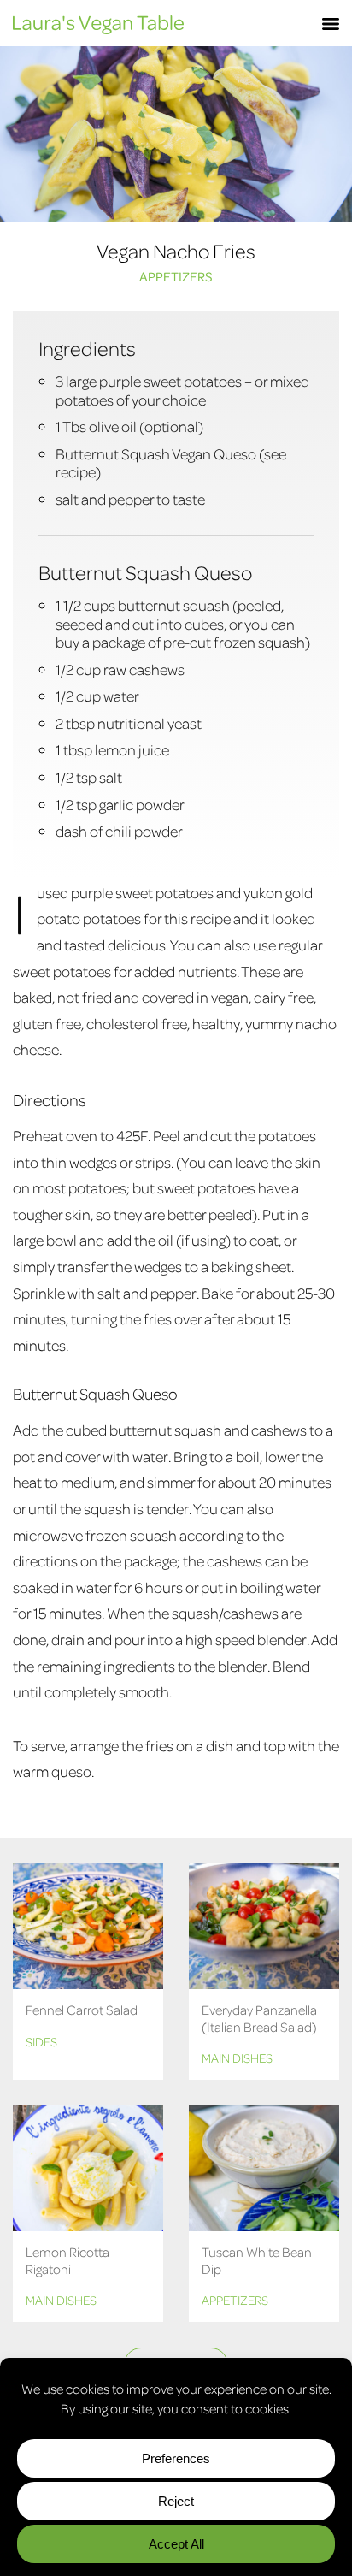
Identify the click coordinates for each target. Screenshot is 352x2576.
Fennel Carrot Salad (82, 2010)
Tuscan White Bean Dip (257, 2260)
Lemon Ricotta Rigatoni (67, 2260)
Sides (41, 2041)
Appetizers (176, 276)
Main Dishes (237, 2058)
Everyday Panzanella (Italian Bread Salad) (259, 2018)
